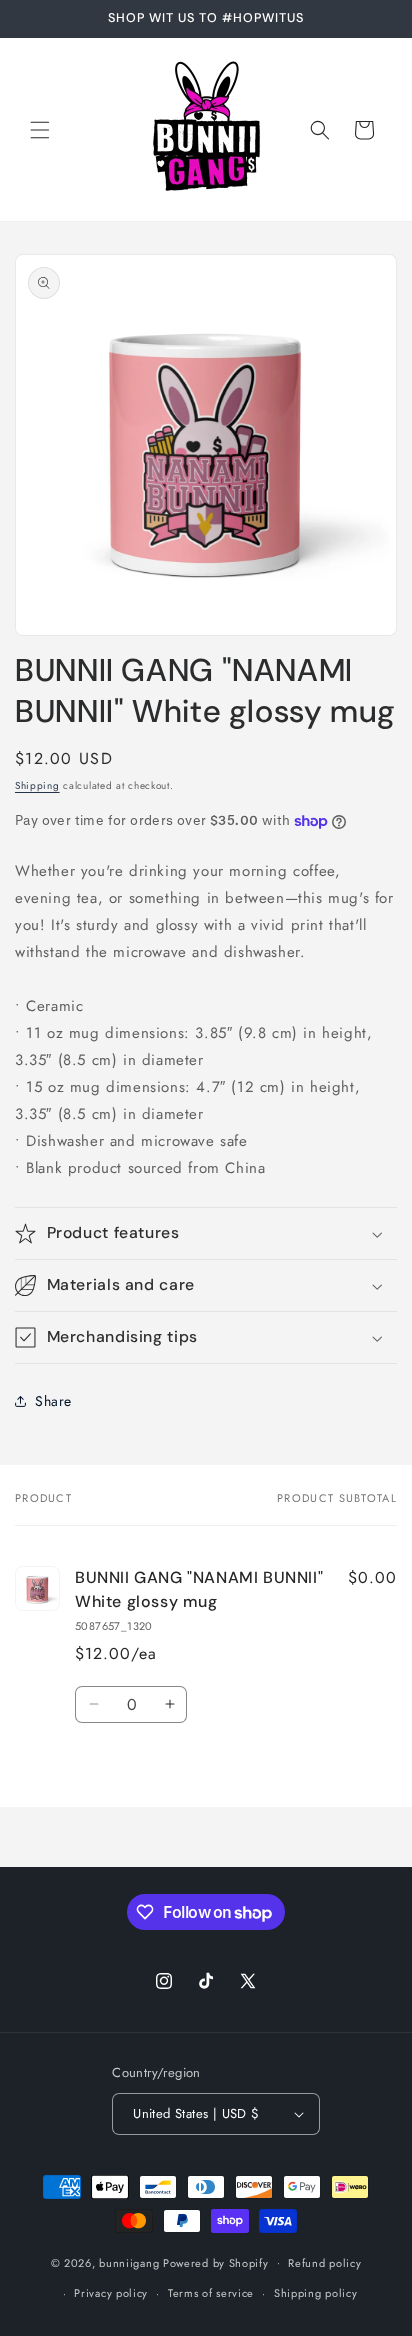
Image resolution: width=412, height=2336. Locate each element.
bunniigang (129, 2262)
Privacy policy (111, 2293)
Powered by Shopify (216, 2262)
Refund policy (324, 2263)
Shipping (37, 785)
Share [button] (53, 1401)
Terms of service (211, 2293)
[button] (40, 130)
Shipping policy (316, 2293)
